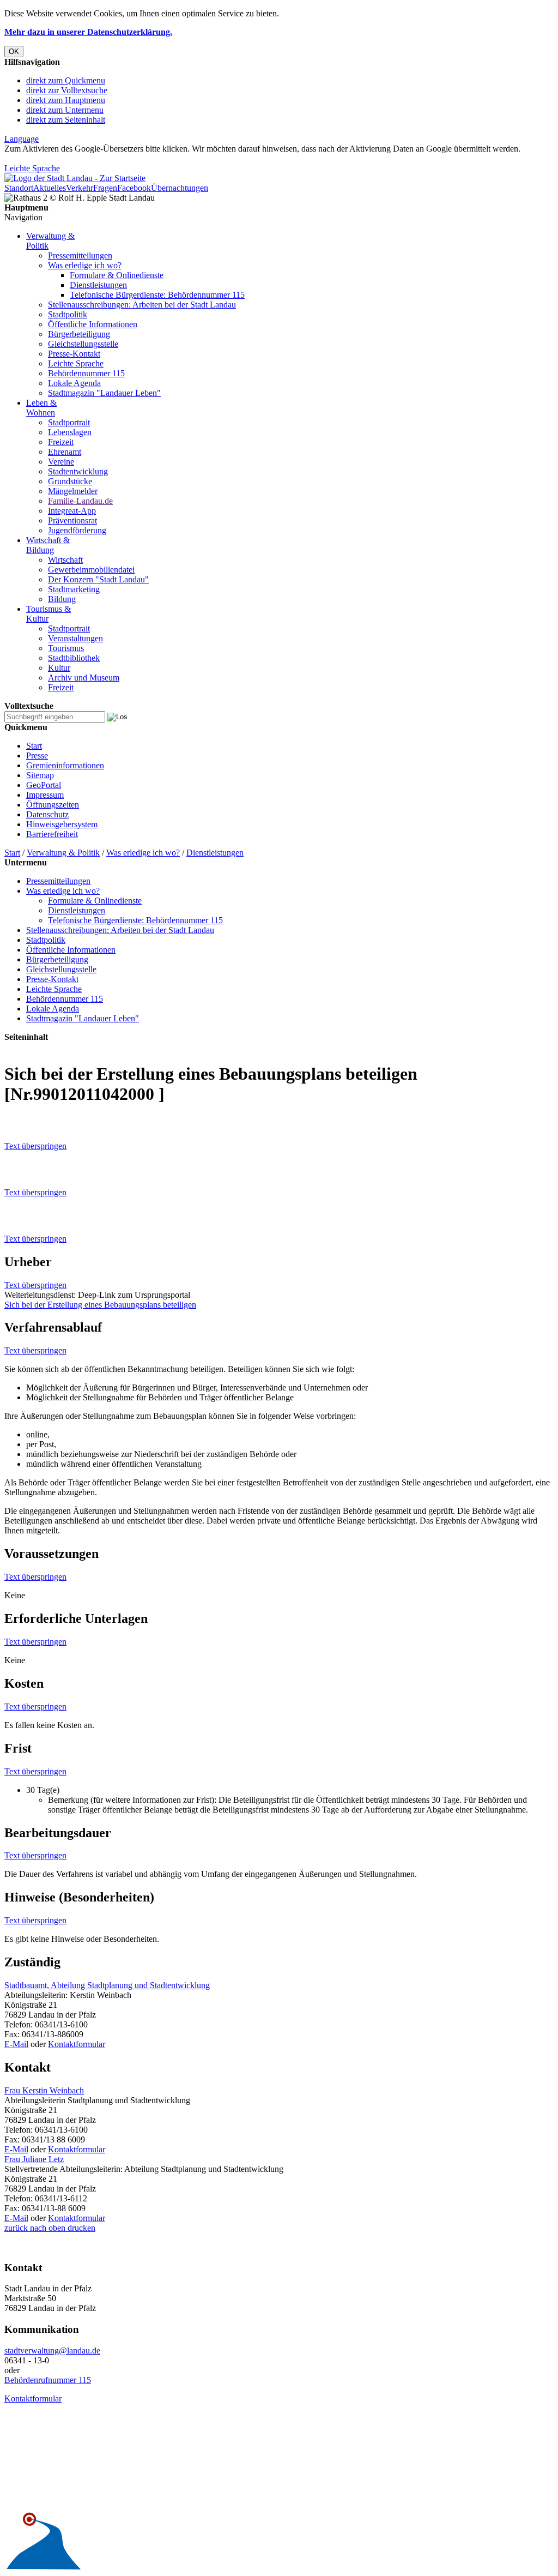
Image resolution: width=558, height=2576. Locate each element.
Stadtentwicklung (78, 471)
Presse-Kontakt (74, 354)
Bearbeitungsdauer (58, 1833)
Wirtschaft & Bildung (48, 545)
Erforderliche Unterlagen (76, 1618)
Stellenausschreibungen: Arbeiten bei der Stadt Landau (142, 305)
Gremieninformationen (65, 765)
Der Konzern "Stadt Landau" (98, 579)
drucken (80, 2228)
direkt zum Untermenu (65, 110)
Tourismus (66, 648)
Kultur (59, 668)
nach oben (47, 2228)
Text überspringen (35, 1146)
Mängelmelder (73, 491)
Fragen (105, 188)
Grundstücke (70, 481)
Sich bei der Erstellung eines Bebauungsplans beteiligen (100, 1305)
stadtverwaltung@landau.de (52, 2351)
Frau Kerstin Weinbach (44, 2090)
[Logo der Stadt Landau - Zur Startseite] (75, 178)
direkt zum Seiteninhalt (66, 120)
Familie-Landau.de (80, 501)
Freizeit (61, 442)
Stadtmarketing (74, 589)
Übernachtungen (180, 188)
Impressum (45, 795)
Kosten (24, 1683)
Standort (19, 188)
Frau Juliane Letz (34, 2159)
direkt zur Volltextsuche (67, 90)
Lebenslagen (70, 432)
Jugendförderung (77, 530)
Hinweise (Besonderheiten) (79, 1897)
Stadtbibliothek (74, 658)
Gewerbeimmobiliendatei (91, 570)
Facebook (134, 188)
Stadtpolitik (68, 314)
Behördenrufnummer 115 (48, 2380)
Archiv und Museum (84, 678)
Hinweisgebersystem (62, 824)
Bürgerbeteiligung (79, 334)
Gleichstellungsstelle (83, 344)
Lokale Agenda (74, 383)
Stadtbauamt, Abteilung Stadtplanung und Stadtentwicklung (107, 1985)
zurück (16, 2228)
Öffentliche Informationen (93, 324)
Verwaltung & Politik (63, 853)
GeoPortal (44, 785)
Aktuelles (50, 188)
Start (34, 746)
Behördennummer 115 (86, 373)
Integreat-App (72, 511)
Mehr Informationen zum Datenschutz (70, 158)
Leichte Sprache (32, 168)
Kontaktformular (77, 2044)
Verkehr (80, 188)
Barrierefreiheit (52, 834)
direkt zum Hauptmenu (66, 100)
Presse (37, 756)
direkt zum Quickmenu (66, 80)
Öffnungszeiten (53, 805)
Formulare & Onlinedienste (117, 275)
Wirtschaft (65, 560)
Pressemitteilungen (80, 255)
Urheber (28, 1262)
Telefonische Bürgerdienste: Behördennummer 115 (157, 295)
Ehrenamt (65, 452)
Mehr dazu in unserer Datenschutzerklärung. (88, 32)
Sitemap (40, 775)
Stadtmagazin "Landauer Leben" (104, 393)
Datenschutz (47, 814)
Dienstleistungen (98, 285)
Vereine (61, 462)
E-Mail (16, 2044)
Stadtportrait (69, 422)
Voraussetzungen (51, 1554)
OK (14, 52)
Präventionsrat (72, 520)
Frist (18, 1748)
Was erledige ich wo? (85, 265)
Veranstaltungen (75, 638)
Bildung (62, 599)
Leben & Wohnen (41, 408)
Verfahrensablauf (53, 1327)
